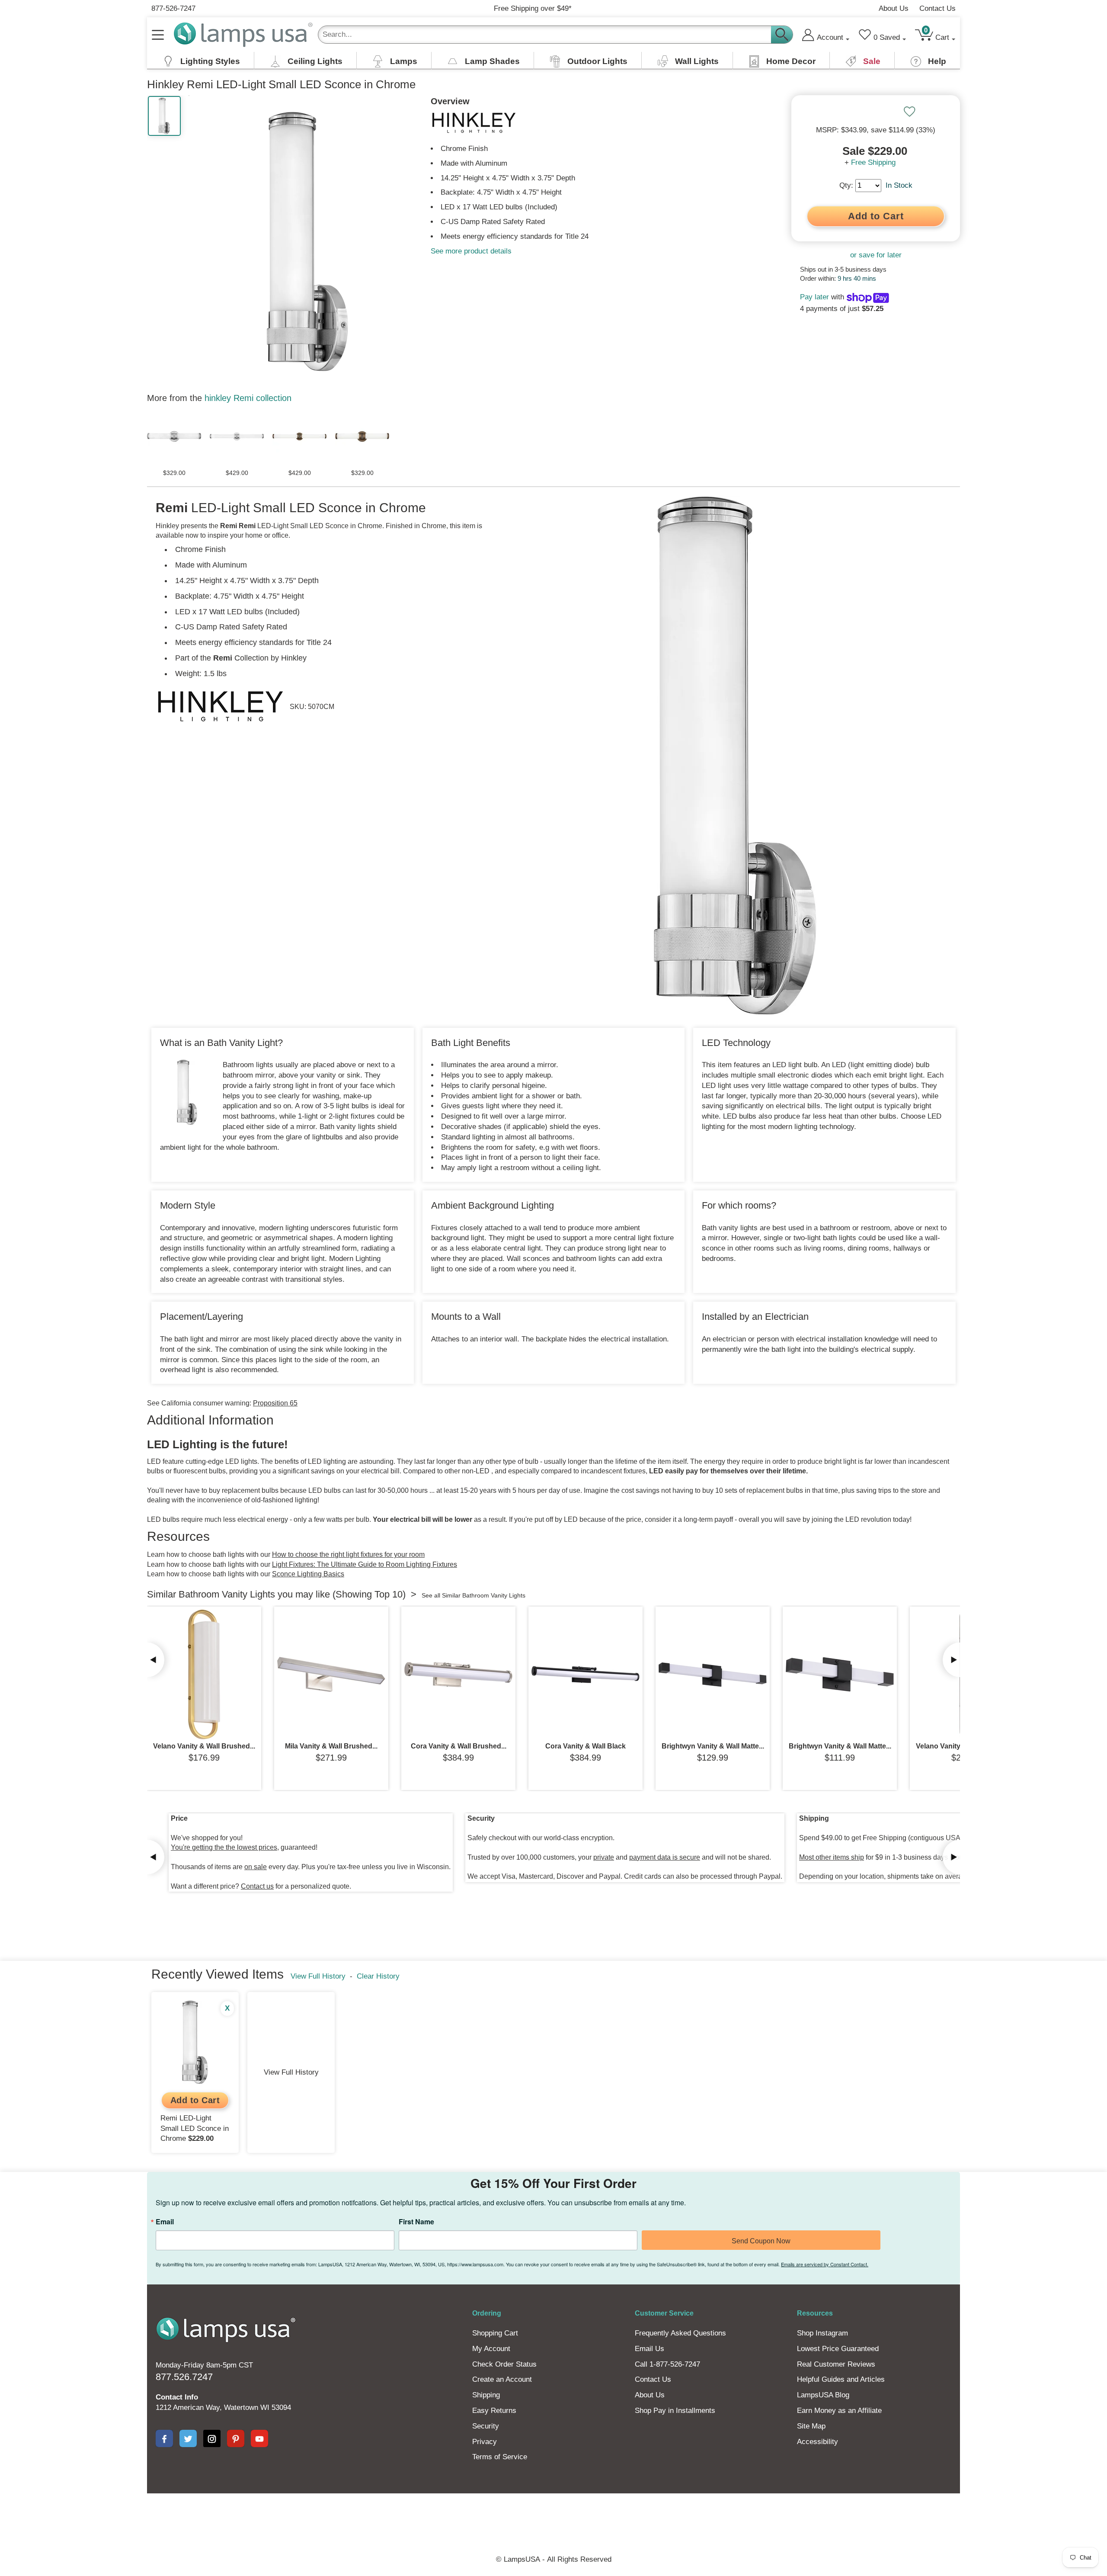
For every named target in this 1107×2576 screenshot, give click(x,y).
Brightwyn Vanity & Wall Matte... (713, 1746)
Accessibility (817, 2442)
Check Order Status (504, 2364)
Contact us (257, 1886)
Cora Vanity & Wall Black (585, 1746)
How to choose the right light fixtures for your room (348, 1554)
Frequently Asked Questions (680, 2333)
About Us (894, 8)
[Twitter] (188, 2438)
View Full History (318, 1976)
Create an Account (502, 2379)
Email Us (649, 2349)
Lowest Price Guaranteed (838, 2349)
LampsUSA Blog (823, 2395)
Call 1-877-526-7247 (667, 2364)
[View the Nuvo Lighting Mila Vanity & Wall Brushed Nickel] (331, 1675)
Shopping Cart (495, 2333)
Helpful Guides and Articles (841, 2379)
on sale (256, 1867)
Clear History (378, 1976)
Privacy (485, 2442)
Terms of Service (500, 2457)
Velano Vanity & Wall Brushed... (204, 1746)
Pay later (814, 297)
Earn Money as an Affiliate (839, 2411)
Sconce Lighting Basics (308, 1574)
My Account (491, 2349)
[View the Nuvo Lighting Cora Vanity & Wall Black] (585, 1675)
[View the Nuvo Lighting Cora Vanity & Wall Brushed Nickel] (458, 1675)
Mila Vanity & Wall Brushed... (331, 1746)
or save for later (876, 255)
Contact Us (937, 8)
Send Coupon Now (761, 2241)
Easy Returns (494, 2411)
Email (165, 2222)
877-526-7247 (173, 8)
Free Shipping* (533, 8)
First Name (416, 2222)
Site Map (811, 2426)
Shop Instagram (822, 2333)
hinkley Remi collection (248, 398)
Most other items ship (832, 1857)
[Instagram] (212, 2438)
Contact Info (177, 2397)
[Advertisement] (395, 2523)
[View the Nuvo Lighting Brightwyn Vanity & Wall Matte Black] (713, 1675)
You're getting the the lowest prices (224, 1847)
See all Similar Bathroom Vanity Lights (474, 1595)
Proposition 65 (275, 1403)
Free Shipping (873, 162)
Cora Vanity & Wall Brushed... (459, 1746)
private (604, 1857)
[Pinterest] (236, 2438)
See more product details (471, 251)
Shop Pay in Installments (675, 2411)
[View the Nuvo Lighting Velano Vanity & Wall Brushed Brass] (204, 1675)
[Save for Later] (909, 112)
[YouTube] (259, 2438)
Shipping (486, 2395)
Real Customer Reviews (836, 2364)
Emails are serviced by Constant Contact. (825, 2264)
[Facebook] (164, 2438)
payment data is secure (665, 1857)
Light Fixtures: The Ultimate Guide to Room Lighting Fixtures (365, 1564)
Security (486, 2426)
